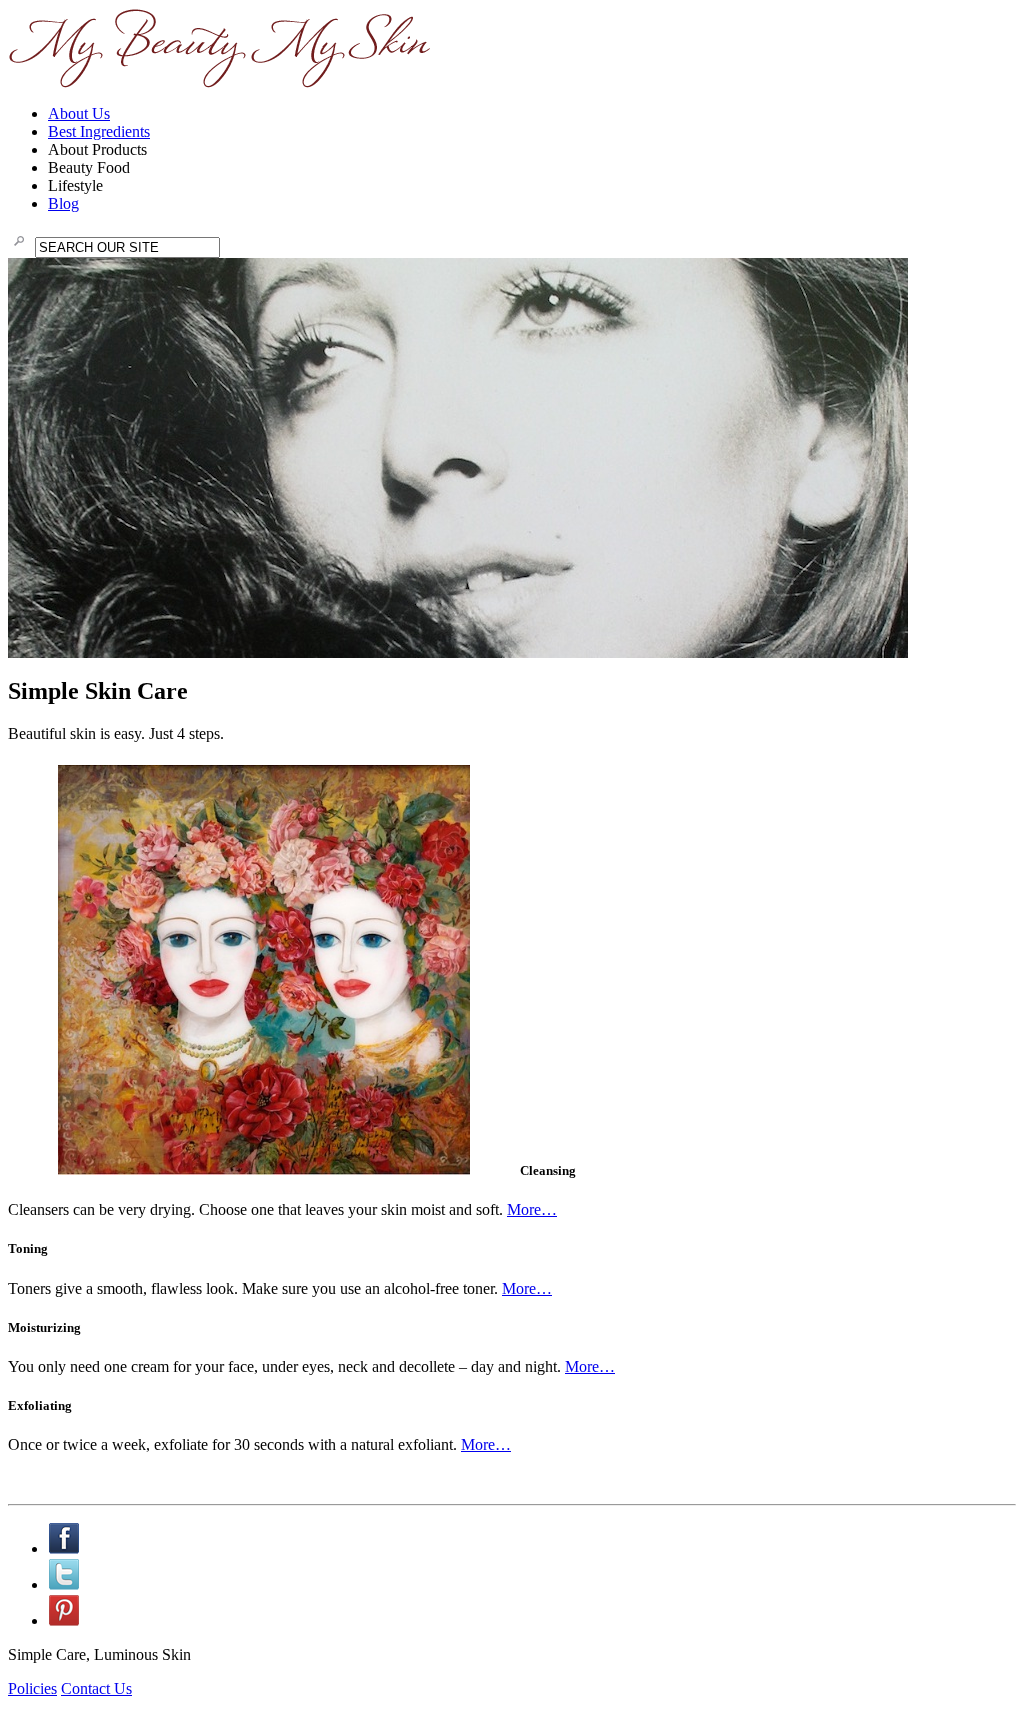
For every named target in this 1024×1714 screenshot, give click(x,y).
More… (532, 1209)
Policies (32, 1688)
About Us (79, 113)
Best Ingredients (99, 131)
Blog (63, 203)
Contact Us (96, 1688)
